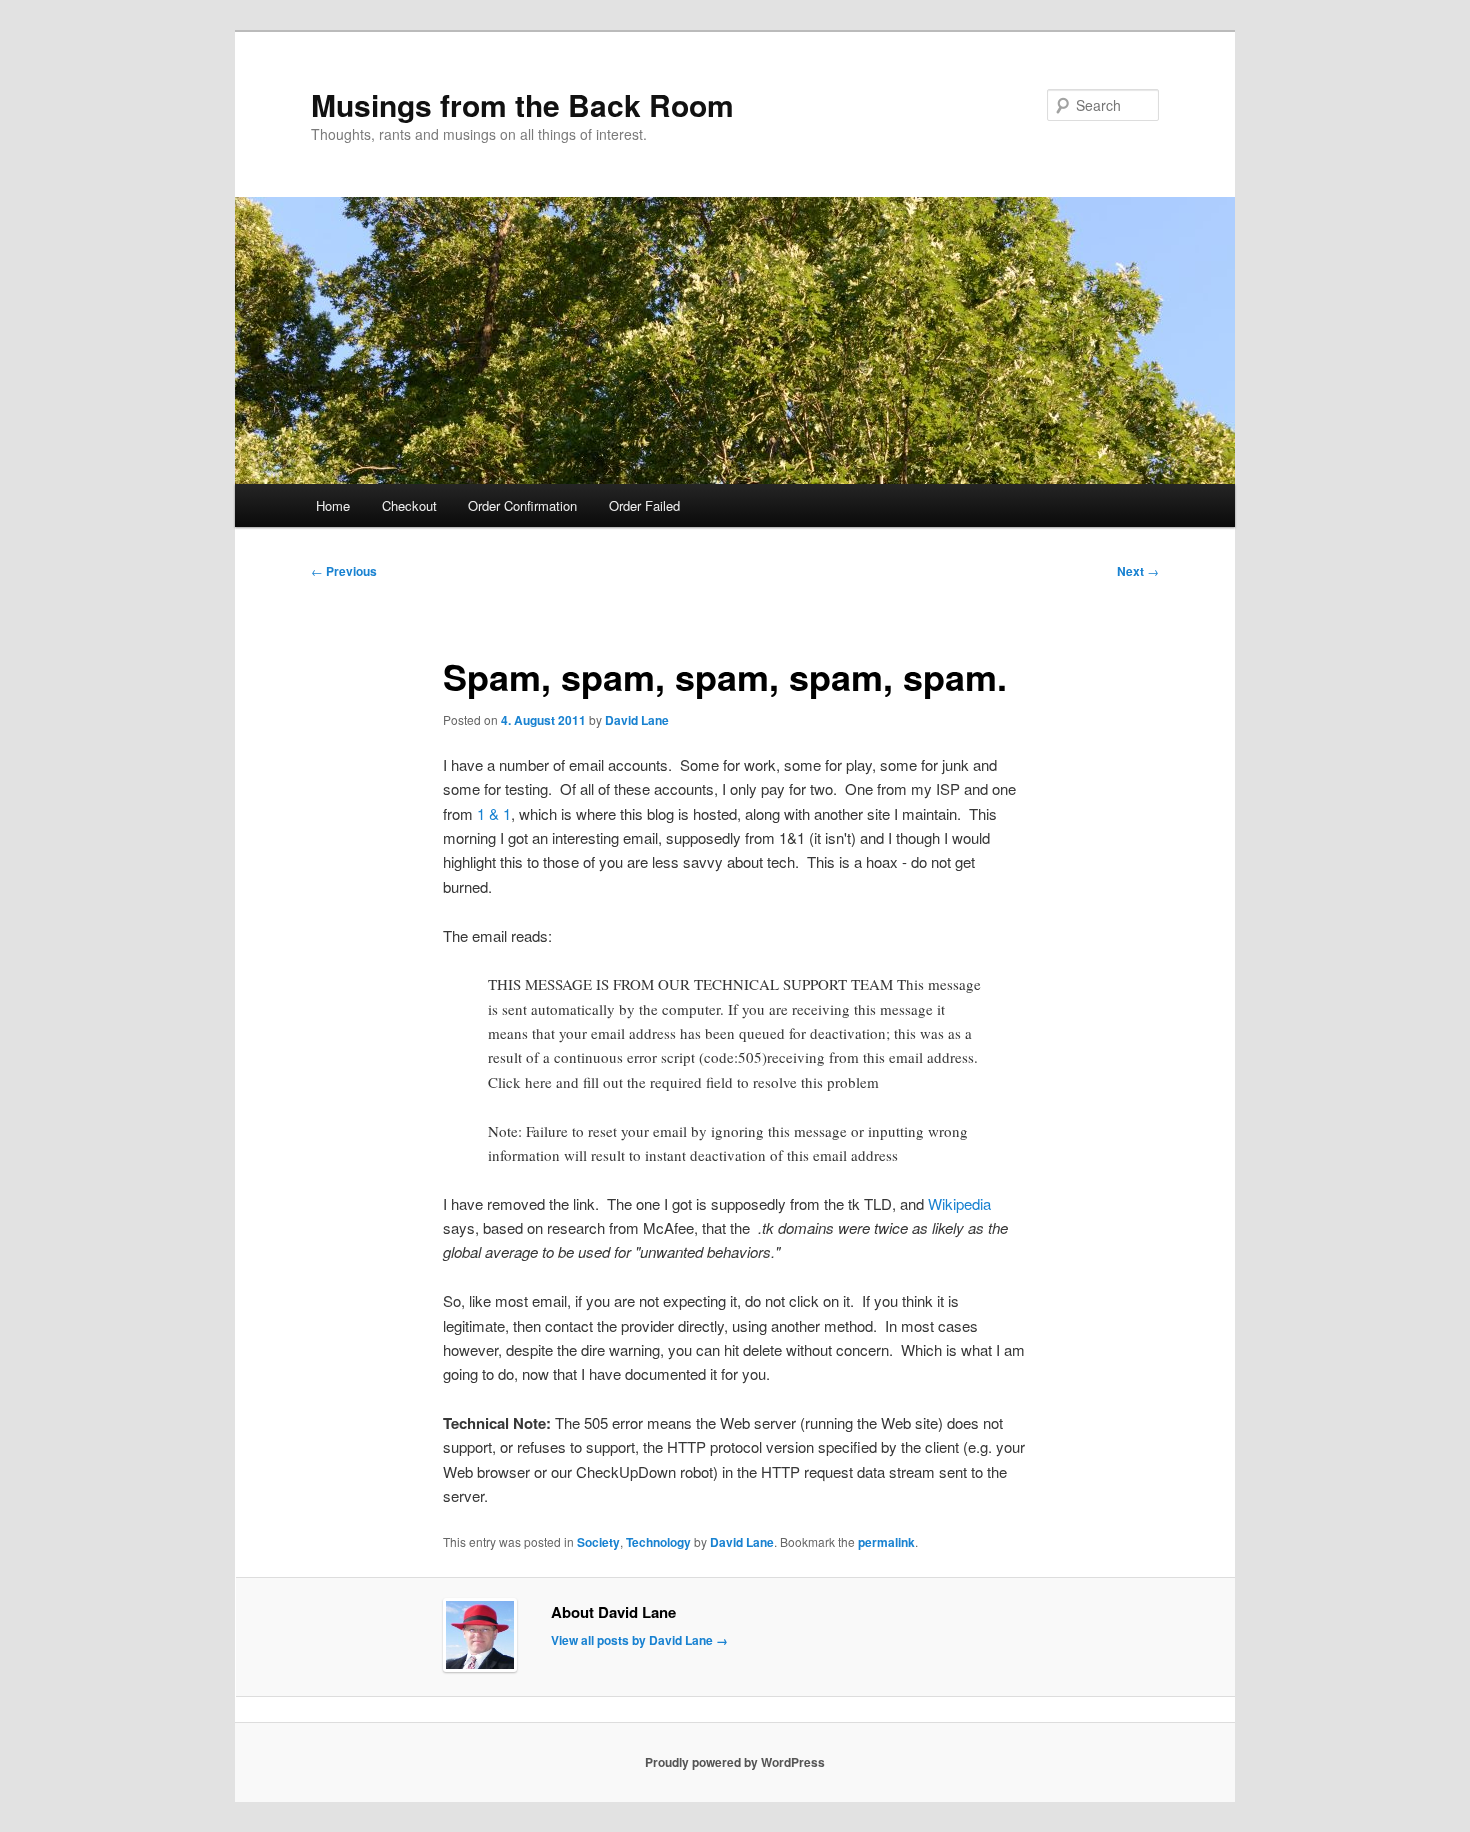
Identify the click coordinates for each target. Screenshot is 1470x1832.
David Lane (637, 720)
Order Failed (644, 505)
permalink (886, 1542)
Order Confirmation (522, 505)
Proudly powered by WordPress (735, 1762)
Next (1138, 571)
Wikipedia (959, 1203)
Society (598, 1542)
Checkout (409, 505)
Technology (658, 1542)
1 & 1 (494, 813)
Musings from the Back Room (522, 104)
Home (333, 505)
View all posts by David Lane (639, 1640)
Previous (344, 571)
